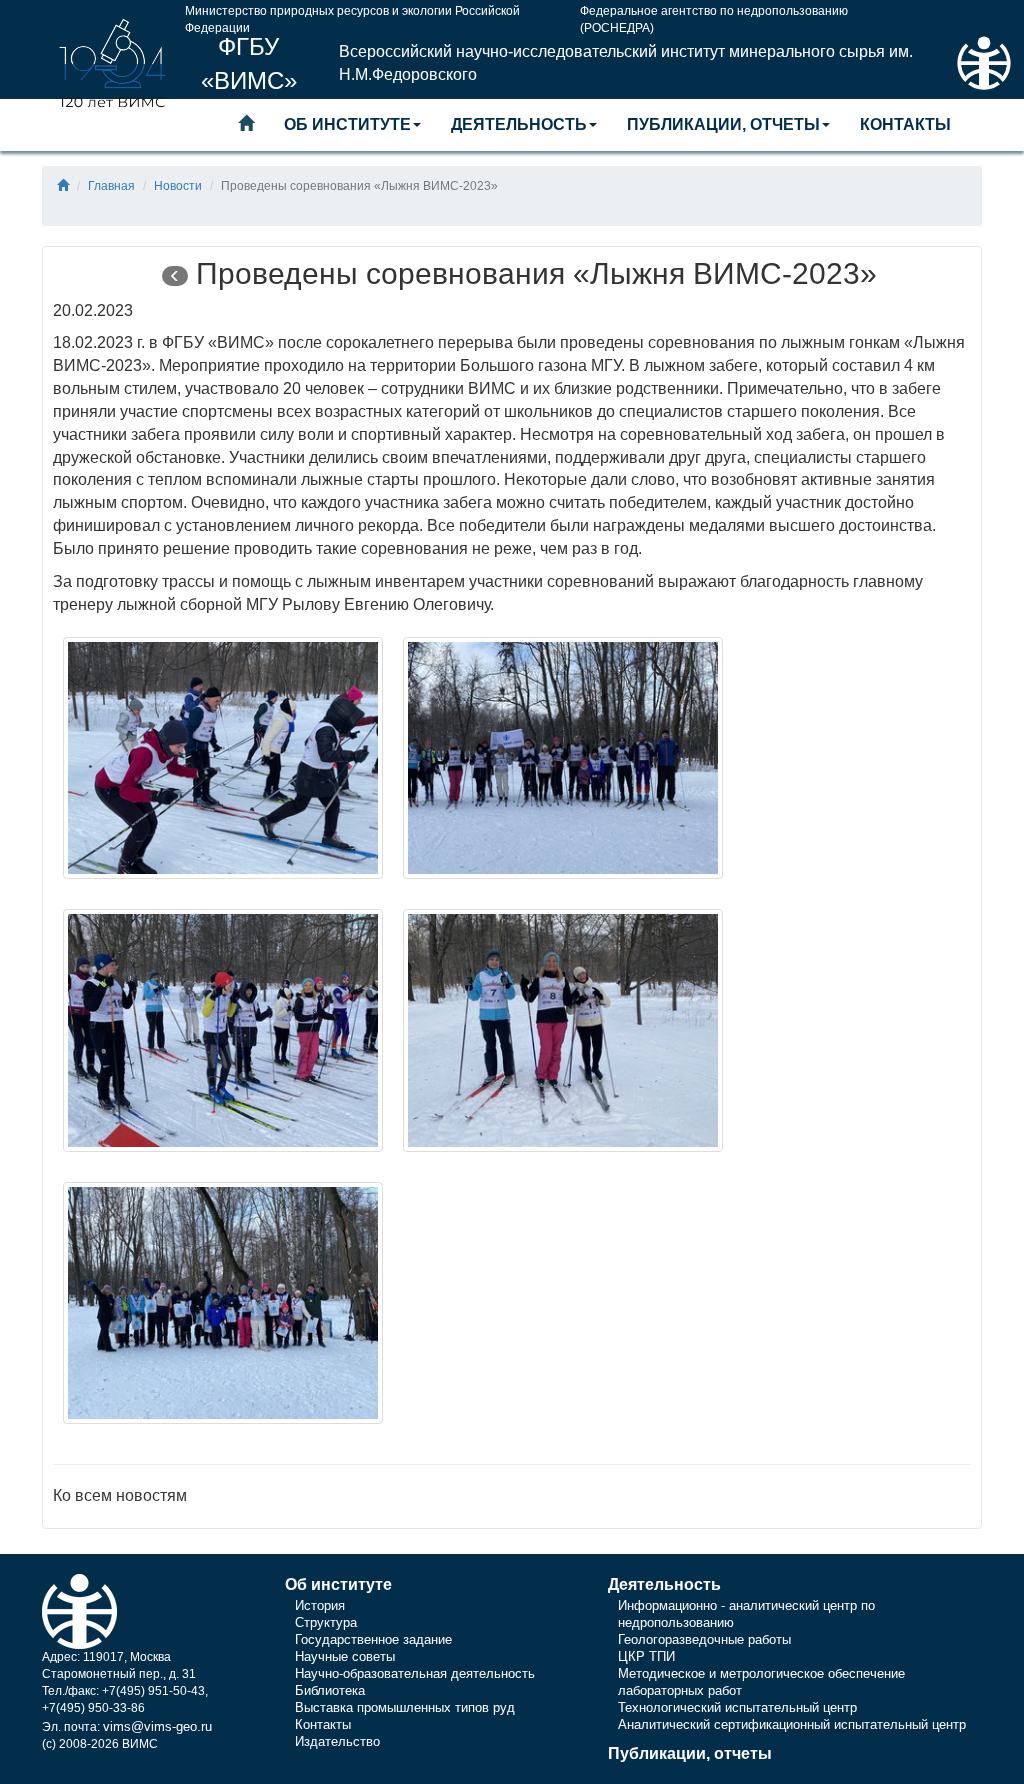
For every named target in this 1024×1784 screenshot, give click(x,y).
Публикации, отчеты (723, 124)
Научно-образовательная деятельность (415, 1673)
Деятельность (519, 124)
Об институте (347, 124)
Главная (111, 186)
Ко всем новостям (120, 1495)
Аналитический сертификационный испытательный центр (792, 1724)
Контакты (905, 124)
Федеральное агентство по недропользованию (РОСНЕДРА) (714, 15)
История (320, 1605)
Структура (326, 1622)
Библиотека (330, 1690)
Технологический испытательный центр (737, 1707)
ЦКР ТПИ (646, 1656)
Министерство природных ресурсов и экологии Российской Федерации (352, 15)
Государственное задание (373, 1639)
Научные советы (345, 1656)
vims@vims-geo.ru (157, 1726)
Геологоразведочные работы (704, 1639)
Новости (178, 186)
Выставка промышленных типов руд (405, 1707)
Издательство (337, 1741)
